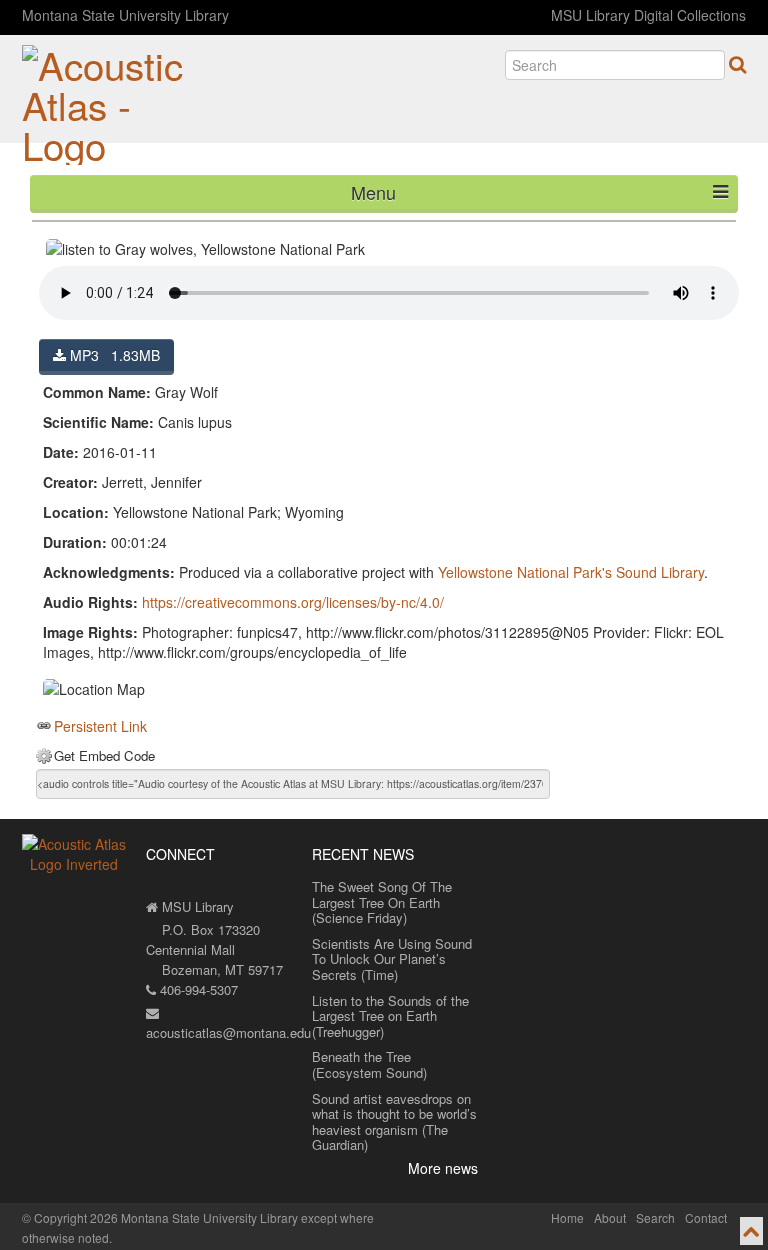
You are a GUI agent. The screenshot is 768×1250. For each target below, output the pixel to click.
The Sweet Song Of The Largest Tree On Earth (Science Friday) (382, 902)
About (610, 1217)
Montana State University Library (125, 15)
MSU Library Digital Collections (648, 15)
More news (443, 1168)
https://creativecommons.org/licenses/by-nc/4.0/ (293, 602)
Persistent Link (100, 726)
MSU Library (196, 906)
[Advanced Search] (737, 64)
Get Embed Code (104, 756)
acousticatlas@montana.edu (228, 1032)
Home (567, 1217)
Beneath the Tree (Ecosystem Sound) (369, 1064)
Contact (706, 1217)
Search (655, 1217)
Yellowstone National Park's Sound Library (571, 572)
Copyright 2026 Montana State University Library (166, 1217)
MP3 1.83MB (113, 355)
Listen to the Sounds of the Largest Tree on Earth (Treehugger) (390, 1016)
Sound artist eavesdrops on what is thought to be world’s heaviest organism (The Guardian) (394, 1122)
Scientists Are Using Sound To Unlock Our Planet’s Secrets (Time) (392, 959)
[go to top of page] (751, 1231)
